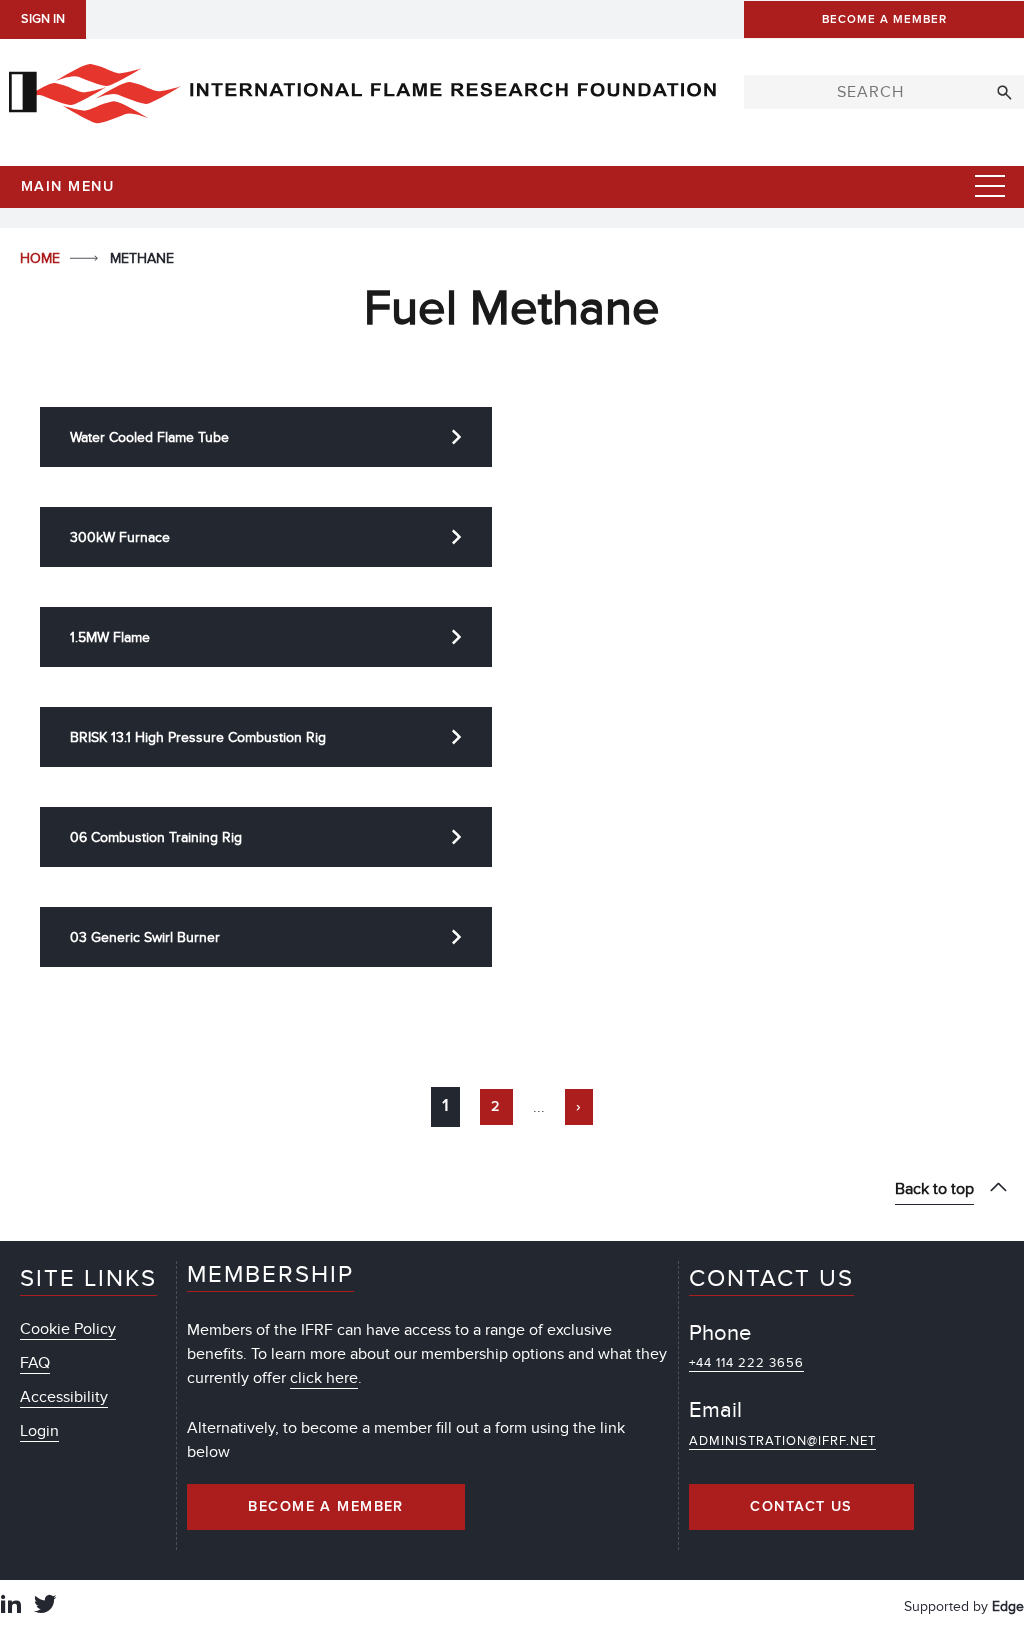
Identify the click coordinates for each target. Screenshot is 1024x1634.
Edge (1008, 1606)
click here (324, 1378)
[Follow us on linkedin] (11, 1606)
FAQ (35, 1363)
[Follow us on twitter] (45, 1606)
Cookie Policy (68, 1329)
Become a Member (326, 1507)
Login (39, 1431)
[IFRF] (362, 89)
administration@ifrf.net (782, 1441)
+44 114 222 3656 (746, 1363)
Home (42, 258)
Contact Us (801, 1507)
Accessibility (64, 1397)
